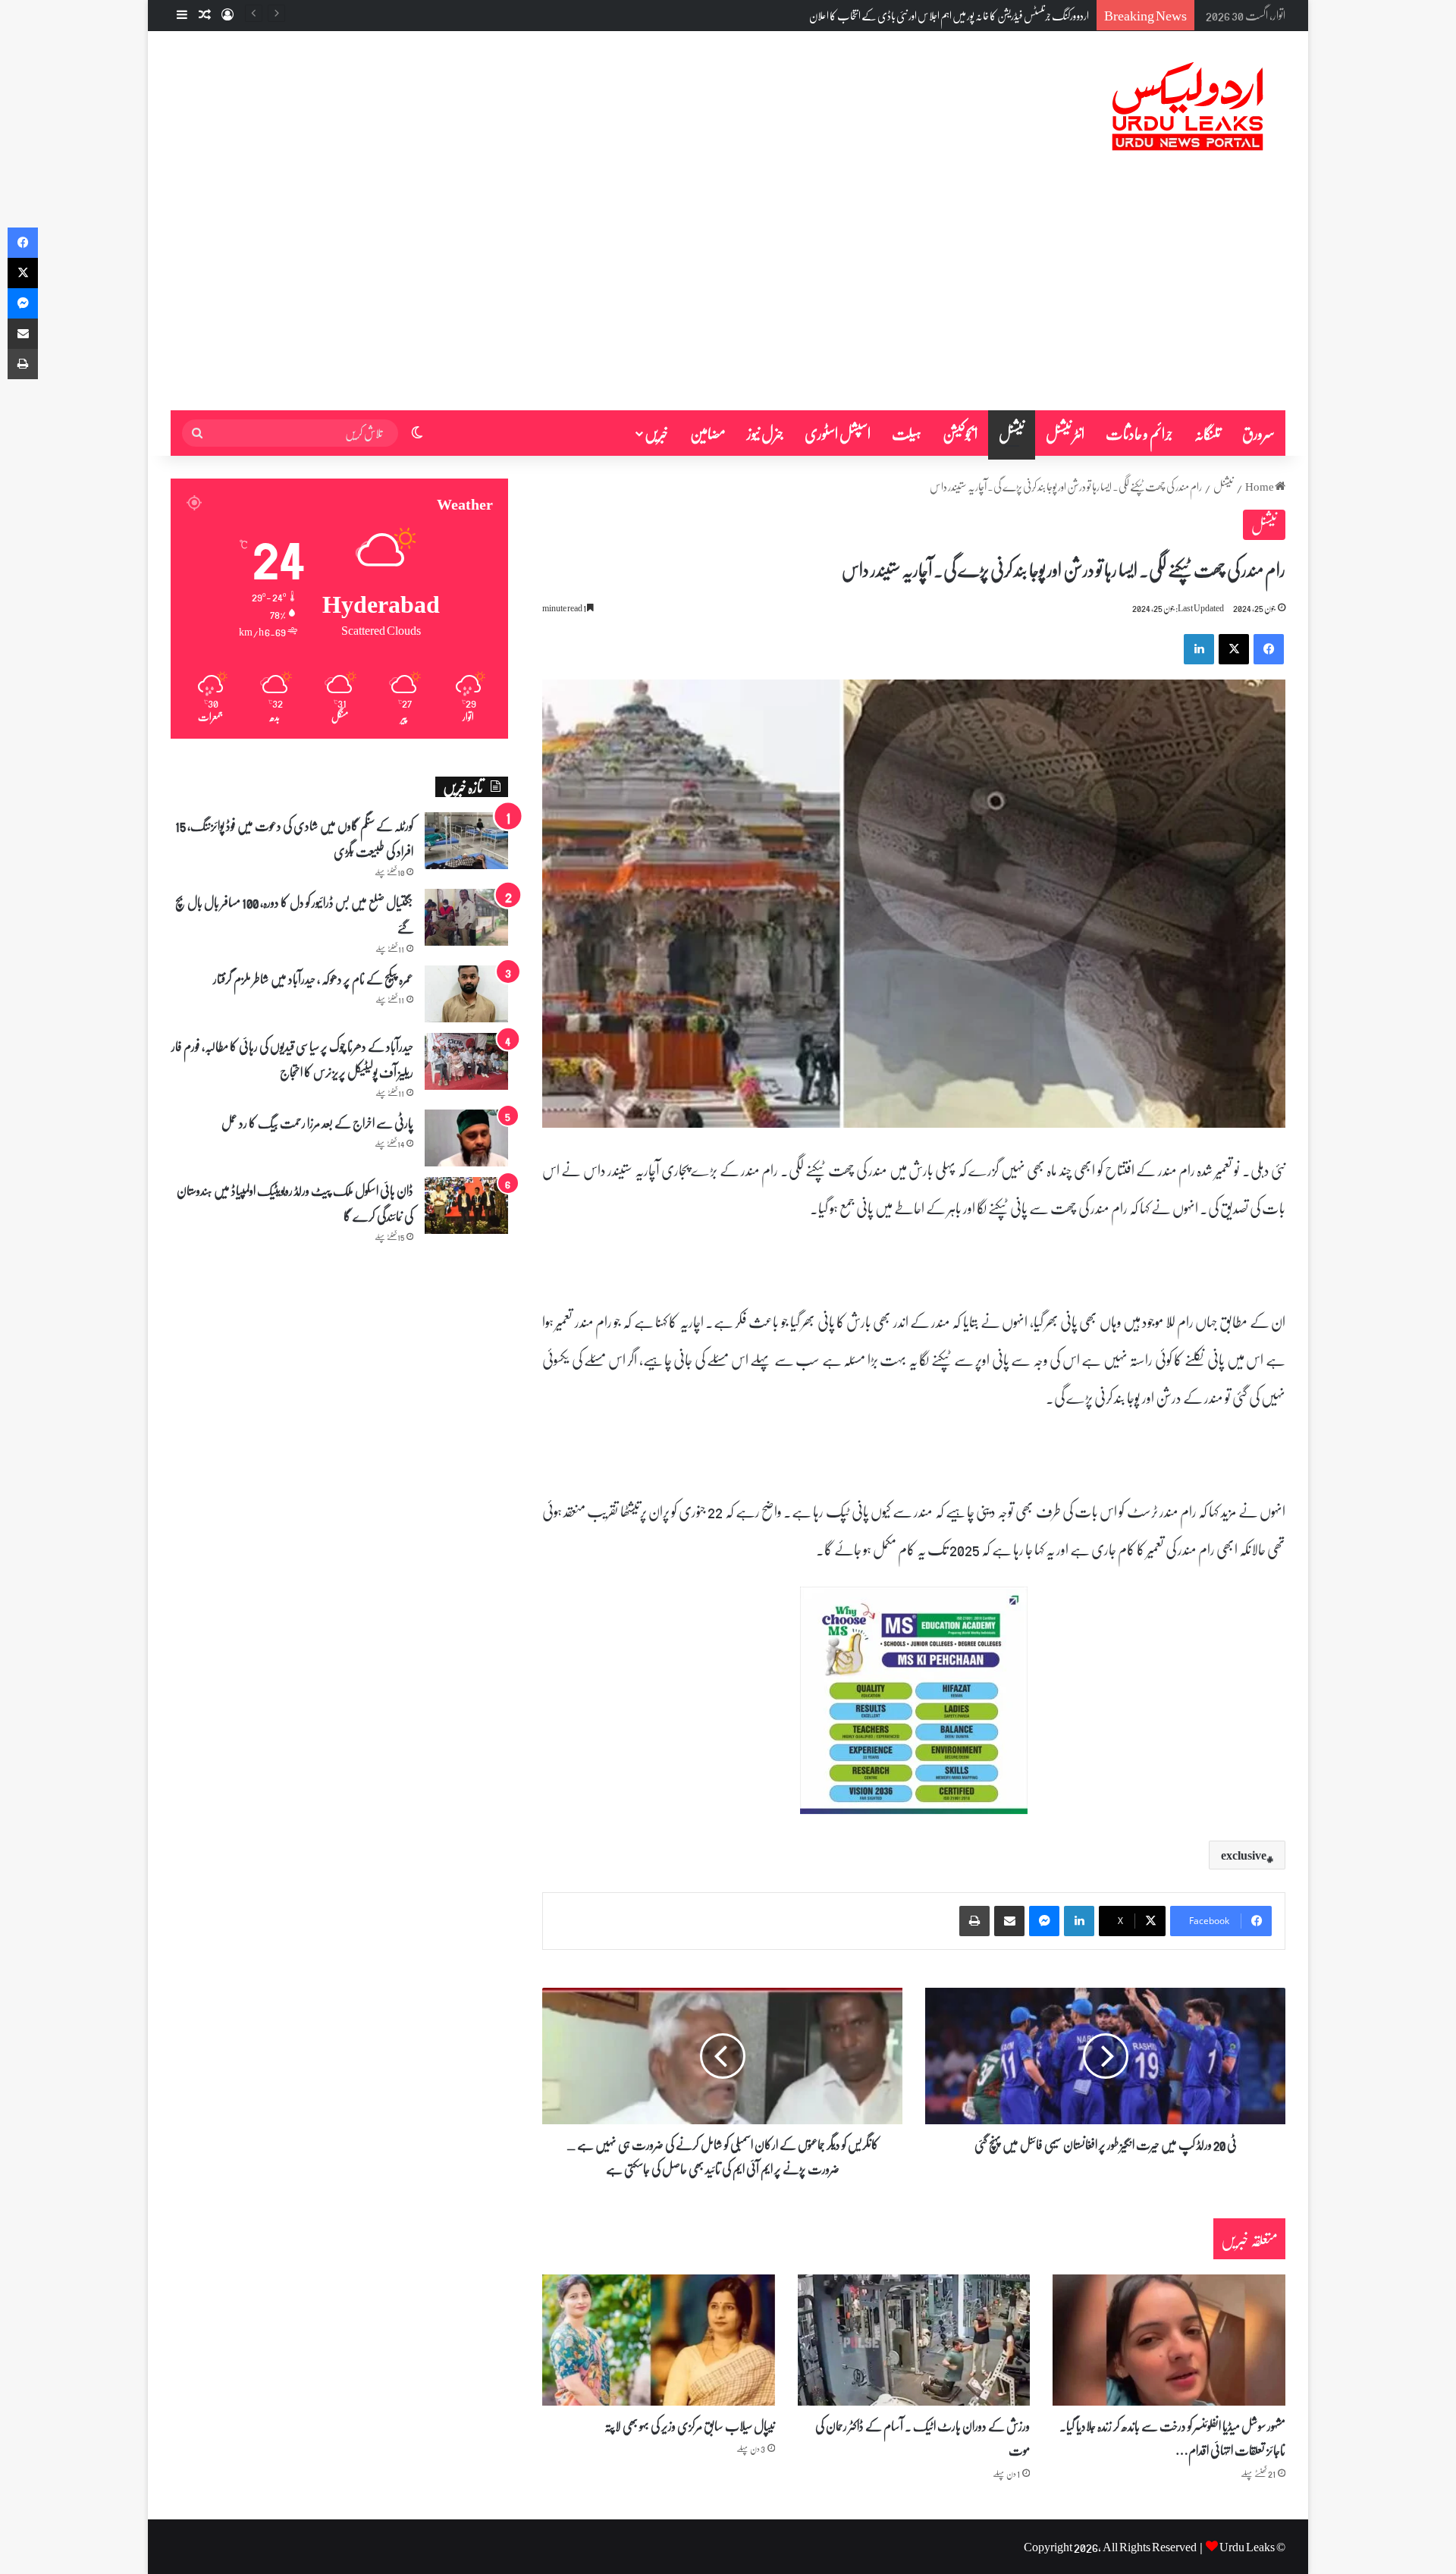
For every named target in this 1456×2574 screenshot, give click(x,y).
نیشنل (1012, 433)
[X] (1234, 649)
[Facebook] (1269, 649)
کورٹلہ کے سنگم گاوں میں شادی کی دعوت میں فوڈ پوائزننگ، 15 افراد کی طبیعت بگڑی (294, 838)
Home (1260, 486)
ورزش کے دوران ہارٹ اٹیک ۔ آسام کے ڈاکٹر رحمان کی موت (923, 2437)
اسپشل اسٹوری (838, 433)
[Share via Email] (1009, 1921)
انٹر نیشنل (1065, 433)
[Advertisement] (728, 297)
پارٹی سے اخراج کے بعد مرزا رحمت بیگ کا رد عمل (317, 1122)
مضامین (708, 433)
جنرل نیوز (765, 433)
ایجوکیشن (960, 433)
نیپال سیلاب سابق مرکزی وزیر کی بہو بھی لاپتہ (690, 2425)
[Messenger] (1044, 1921)
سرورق (1258, 433)
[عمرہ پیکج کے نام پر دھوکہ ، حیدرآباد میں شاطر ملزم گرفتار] (466, 994)
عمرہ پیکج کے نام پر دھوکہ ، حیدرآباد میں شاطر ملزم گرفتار (313, 978)
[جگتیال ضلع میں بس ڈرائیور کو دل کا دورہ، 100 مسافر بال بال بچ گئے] (466, 917)
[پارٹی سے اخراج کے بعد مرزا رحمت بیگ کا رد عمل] (466, 1138)
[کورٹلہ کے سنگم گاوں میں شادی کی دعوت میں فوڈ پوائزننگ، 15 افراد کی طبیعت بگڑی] (466, 841)
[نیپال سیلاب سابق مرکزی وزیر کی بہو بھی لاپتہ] (659, 2340)
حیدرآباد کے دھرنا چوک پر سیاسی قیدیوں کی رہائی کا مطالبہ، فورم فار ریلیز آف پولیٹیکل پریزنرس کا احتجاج (292, 1059)
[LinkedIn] (1199, 649)
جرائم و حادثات (1139, 433)
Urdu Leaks (1247, 2546)
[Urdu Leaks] (1191, 107)
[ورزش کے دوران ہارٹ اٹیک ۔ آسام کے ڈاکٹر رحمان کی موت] (914, 2340)
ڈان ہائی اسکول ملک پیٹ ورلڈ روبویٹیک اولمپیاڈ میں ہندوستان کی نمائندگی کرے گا (295, 1203)
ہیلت (907, 433)
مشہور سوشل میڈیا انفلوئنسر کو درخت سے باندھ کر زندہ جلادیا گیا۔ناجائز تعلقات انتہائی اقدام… (1172, 2437)
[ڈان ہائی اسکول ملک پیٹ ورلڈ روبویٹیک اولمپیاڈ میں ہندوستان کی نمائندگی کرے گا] (466, 1205)
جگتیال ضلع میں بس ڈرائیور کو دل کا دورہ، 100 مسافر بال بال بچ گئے (979, 15)
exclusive (1244, 1855)
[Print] (974, 1921)
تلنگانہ (1208, 433)
